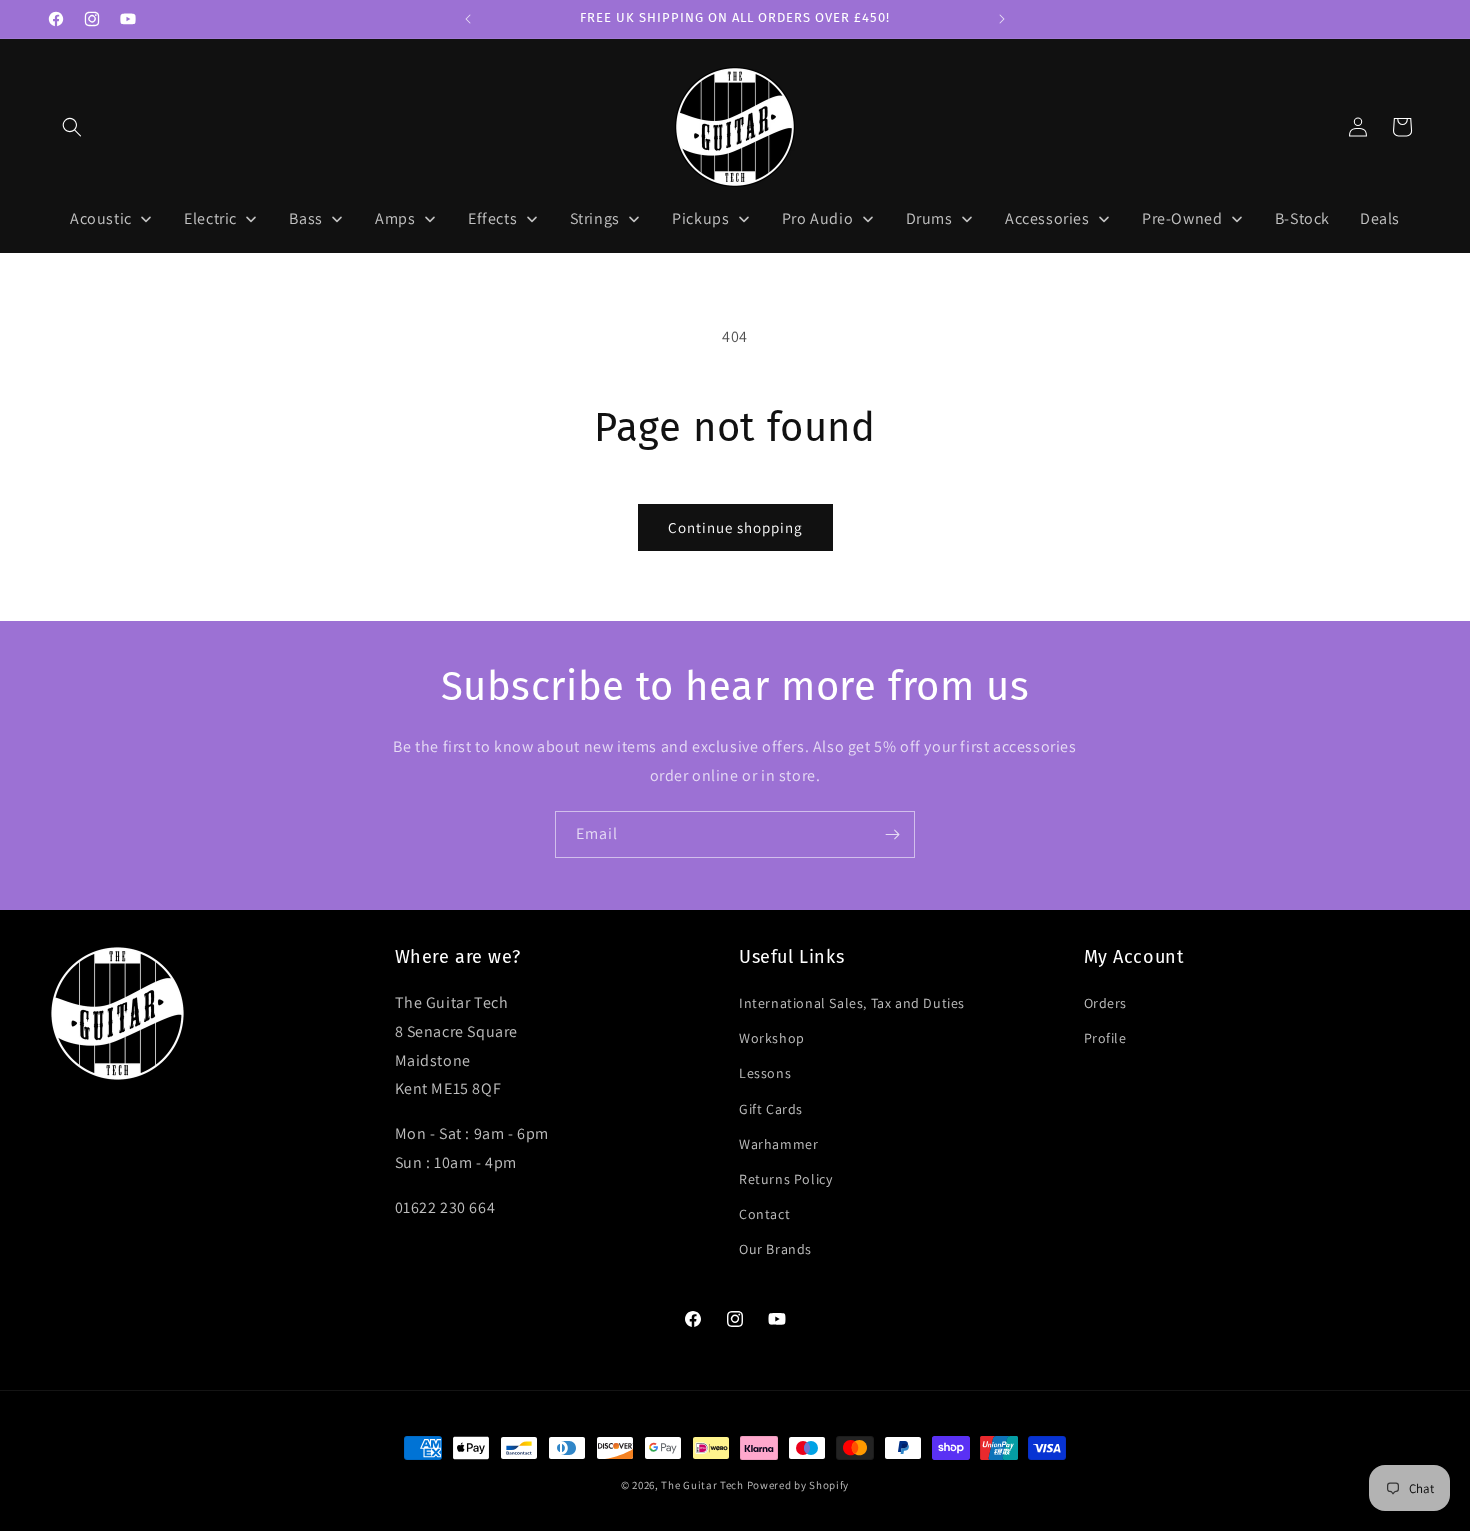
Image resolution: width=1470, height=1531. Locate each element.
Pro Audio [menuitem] (817, 218)
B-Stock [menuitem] (1302, 218)
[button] (72, 127)
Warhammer (778, 1144)
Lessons (765, 1073)
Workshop (772, 1038)
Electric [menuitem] (210, 218)
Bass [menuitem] (305, 218)
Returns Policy (785, 1179)
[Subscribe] (892, 834)
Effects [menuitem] (492, 218)
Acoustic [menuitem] (101, 218)
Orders (1106, 1003)
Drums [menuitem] (929, 218)
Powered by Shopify (798, 1485)
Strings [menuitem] (595, 218)
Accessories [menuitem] (1047, 218)
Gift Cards (771, 1109)
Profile (1105, 1038)
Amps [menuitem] (395, 218)
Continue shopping (735, 527)
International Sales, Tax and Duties (852, 1003)
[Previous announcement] (468, 19)
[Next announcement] (1002, 19)
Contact (764, 1214)
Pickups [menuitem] (700, 218)
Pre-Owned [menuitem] (1182, 218)
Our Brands (775, 1249)
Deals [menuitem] (1380, 218)
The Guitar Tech (702, 1485)
